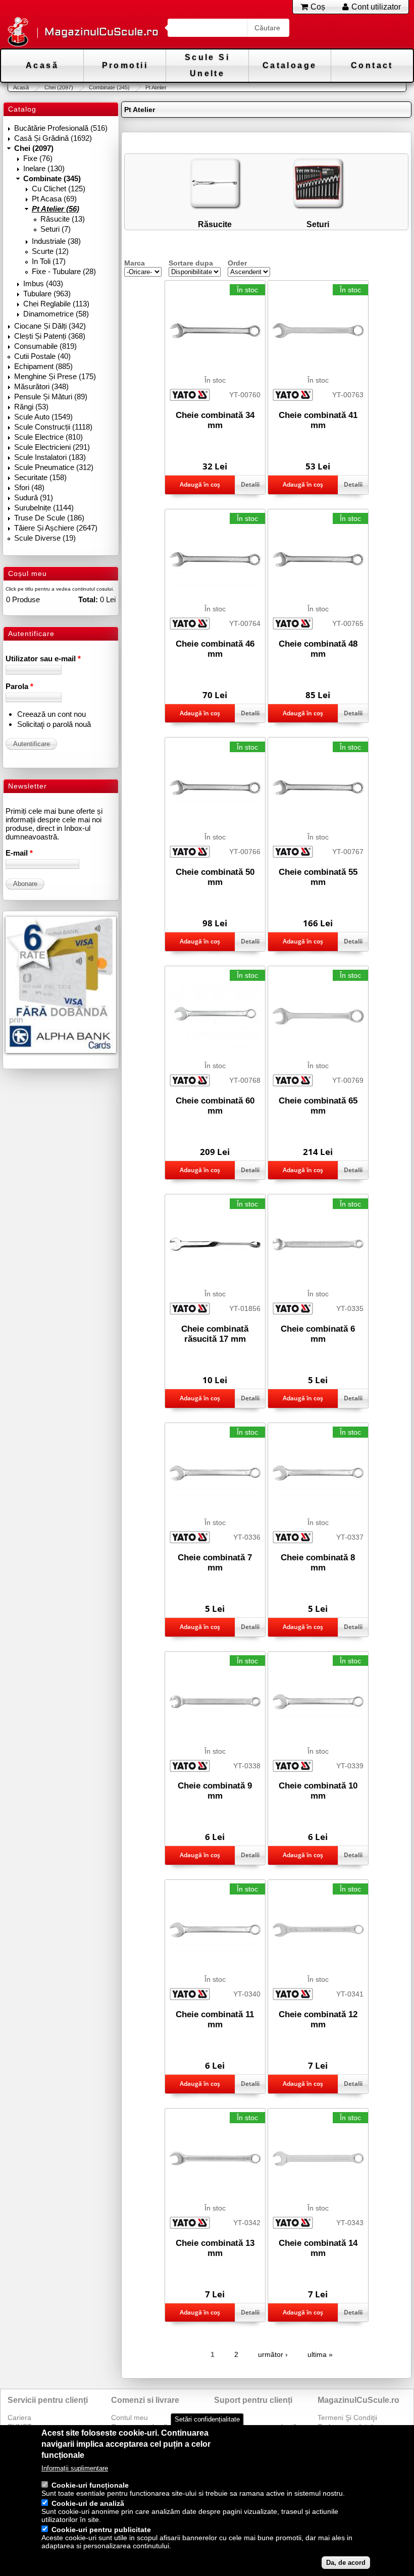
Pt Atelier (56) (56, 209)
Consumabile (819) (45, 346)
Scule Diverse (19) (45, 538)
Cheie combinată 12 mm (318, 2019)
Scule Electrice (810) (48, 437)
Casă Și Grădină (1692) (53, 138)
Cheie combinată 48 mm (318, 649)
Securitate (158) (40, 477)
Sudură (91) (34, 497)
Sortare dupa (191, 263)
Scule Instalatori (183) (50, 457)
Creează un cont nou (51, 714)
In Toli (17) (49, 261)
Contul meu (130, 2417)
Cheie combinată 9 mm (215, 1791)
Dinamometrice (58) (56, 314)
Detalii (250, 484)
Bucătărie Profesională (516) (61, 128)
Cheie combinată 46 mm (215, 649)
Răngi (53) (31, 407)
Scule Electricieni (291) (52, 447)
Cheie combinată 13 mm (215, 2248)
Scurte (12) (50, 251)
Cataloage (290, 65)
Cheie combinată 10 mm (318, 1791)
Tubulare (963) (47, 294)
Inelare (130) (44, 168)
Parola (19, 686)
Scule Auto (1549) (43, 417)
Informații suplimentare (75, 2468)
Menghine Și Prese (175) (55, 376)
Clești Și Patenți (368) (50, 336)
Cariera (19, 2417)
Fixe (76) (38, 158)
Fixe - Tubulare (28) (64, 271)
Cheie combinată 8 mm (318, 1563)
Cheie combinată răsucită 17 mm (215, 1334)
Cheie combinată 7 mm (215, 1563)
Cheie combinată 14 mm (318, 2248)
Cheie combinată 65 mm (318, 1106)
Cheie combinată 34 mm (215, 420)
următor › (273, 2354)
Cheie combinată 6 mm (318, 1334)
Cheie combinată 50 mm (215, 877)
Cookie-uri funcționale (90, 2485)
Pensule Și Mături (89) (51, 397)
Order (237, 263)
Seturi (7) (56, 229)
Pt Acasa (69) (54, 199)
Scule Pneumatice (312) (54, 467)
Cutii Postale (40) (42, 356)
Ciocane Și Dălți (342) (50, 326)
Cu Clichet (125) (59, 189)
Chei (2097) (59, 87)
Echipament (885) (43, 366)
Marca (135, 263)
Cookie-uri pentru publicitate (101, 2530)
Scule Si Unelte (207, 65)
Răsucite (215, 224)
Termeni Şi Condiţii (347, 2417)
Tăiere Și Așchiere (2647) (56, 528)
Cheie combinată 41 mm (318, 420)
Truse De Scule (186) (49, 518)
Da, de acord (346, 2563)
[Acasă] (18, 33)
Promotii (125, 65)
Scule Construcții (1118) (53, 427)
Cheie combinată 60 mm (215, 1106)
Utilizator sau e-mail (43, 659)
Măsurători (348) (41, 386)
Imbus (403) (43, 283)
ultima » (320, 2354)
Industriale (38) (56, 241)
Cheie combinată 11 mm (215, 2019)
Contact (372, 65)
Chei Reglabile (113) (56, 304)
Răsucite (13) (63, 219)
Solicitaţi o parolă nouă (54, 724)
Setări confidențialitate (207, 2419)
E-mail (19, 853)
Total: (88, 599)
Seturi (318, 224)
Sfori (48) (29, 487)
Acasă (42, 65)
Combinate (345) (109, 87)
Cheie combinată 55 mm (318, 877)
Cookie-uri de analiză (88, 2503)
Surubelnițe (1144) (44, 508)
